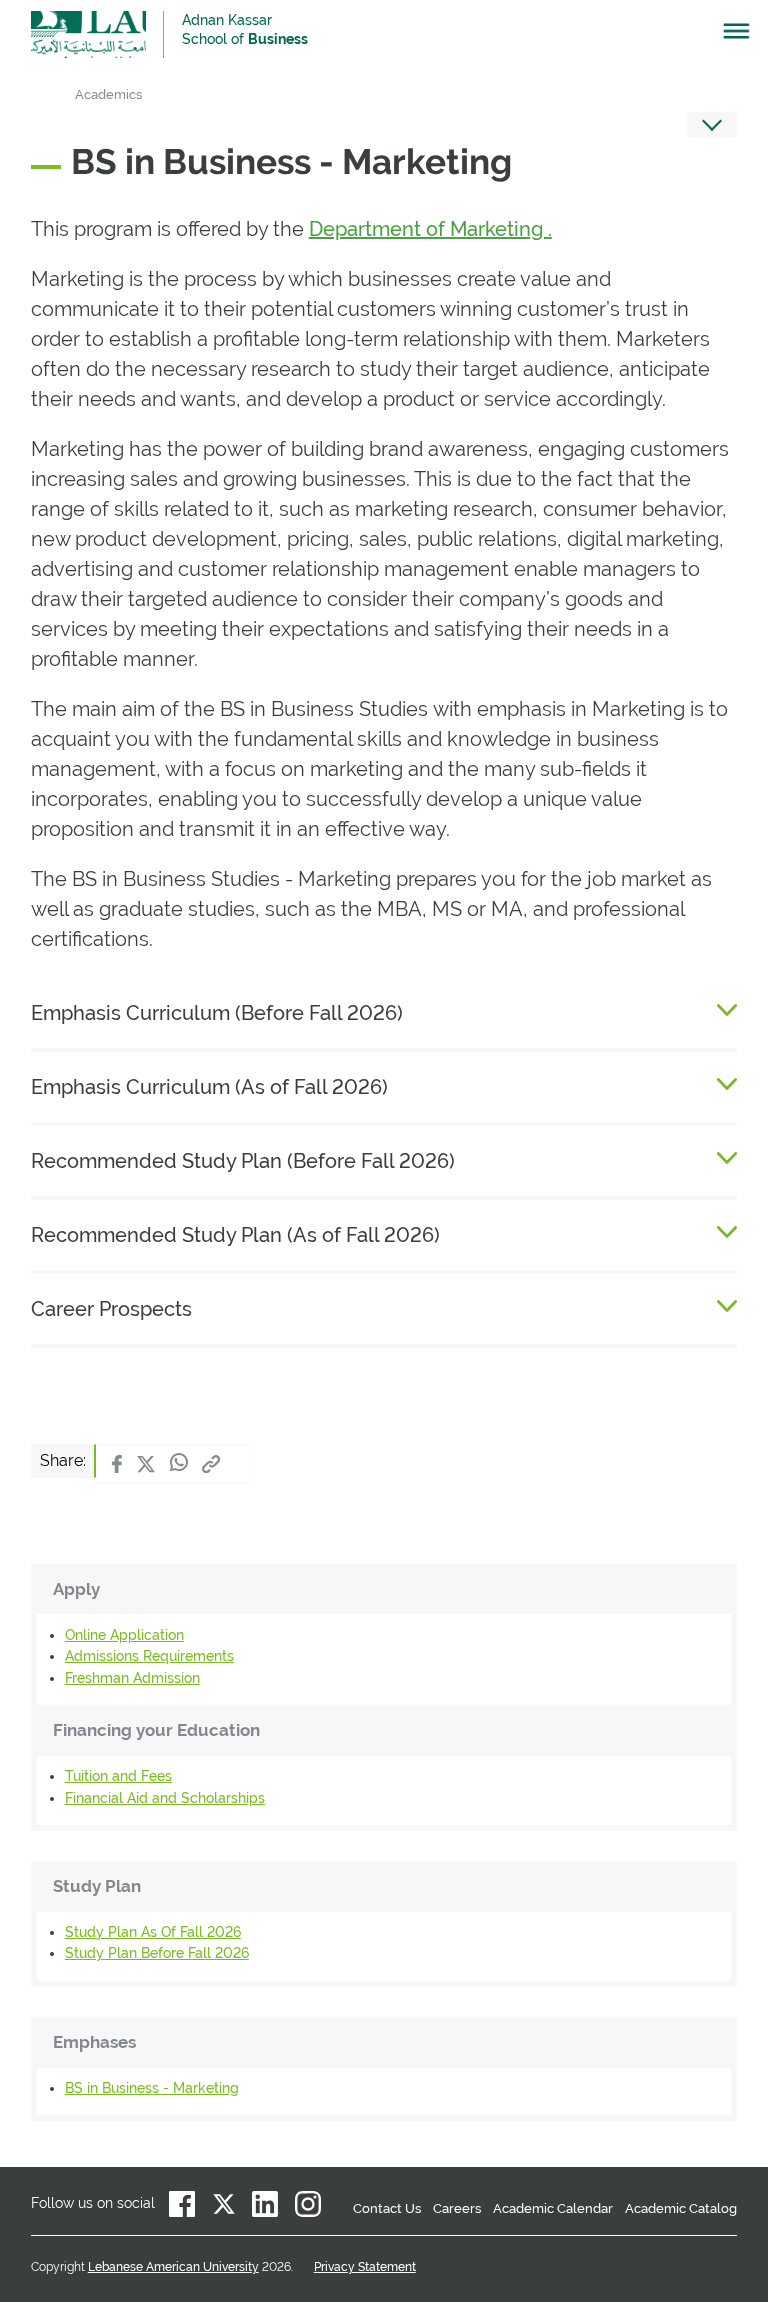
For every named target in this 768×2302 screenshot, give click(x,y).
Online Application (124, 1635)
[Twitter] (146, 1464)
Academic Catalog (681, 2208)
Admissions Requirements (149, 1656)
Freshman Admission (132, 1678)
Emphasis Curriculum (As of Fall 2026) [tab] (209, 1087)
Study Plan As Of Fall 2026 (153, 1932)
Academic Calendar (553, 2208)
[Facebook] (117, 1464)
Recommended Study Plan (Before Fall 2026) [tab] (245, 1161)
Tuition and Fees (118, 1776)
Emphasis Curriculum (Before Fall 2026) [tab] (219, 1013)
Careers (457, 2208)
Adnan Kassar (245, 29)
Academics (108, 94)
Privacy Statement (365, 2267)
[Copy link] (211, 1464)
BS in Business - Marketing (152, 2088)
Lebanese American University (88, 34)
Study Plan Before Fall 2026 (157, 1953)
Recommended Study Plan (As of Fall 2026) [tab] (235, 1235)
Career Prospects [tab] (111, 1309)
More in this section (712, 124)
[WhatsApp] (179, 1464)
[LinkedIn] (266, 2204)
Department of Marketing (428, 229)
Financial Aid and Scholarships (165, 1798)
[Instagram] (308, 2204)
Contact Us (387, 2208)
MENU (727, 36)
